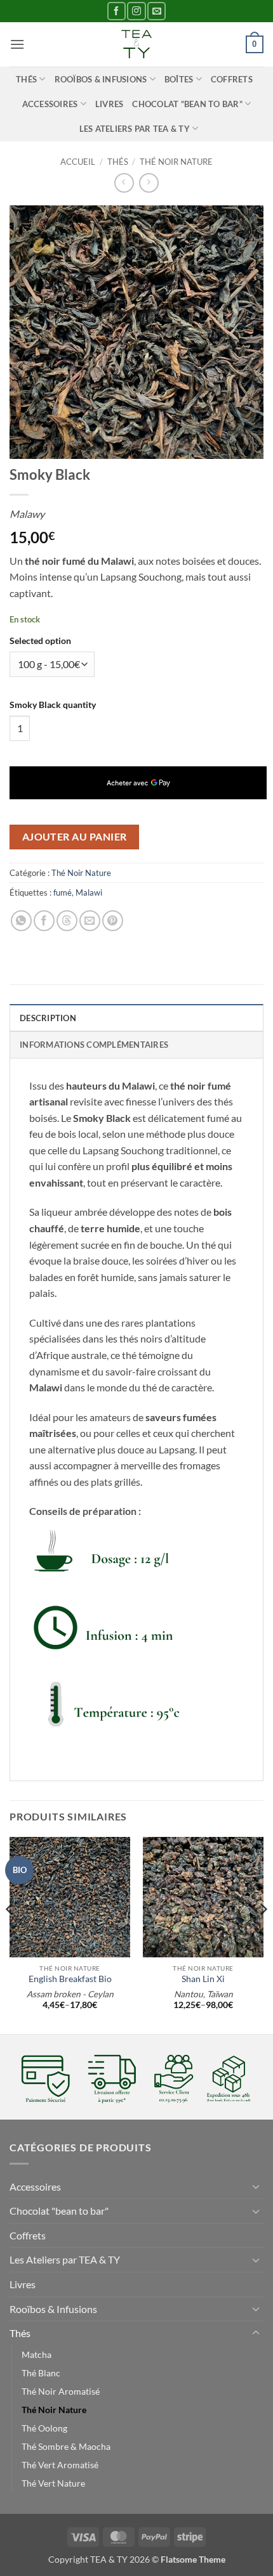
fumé (63, 892)
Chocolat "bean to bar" (59, 2211)
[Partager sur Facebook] (44, 921)
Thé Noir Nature (176, 162)
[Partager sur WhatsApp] (21, 921)
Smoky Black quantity (53, 705)
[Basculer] (256, 2186)
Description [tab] (48, 1018)
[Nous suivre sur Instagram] (136, 11)
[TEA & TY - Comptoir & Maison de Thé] (136, 44)
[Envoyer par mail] (90, 921)
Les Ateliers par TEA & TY (135, 129)
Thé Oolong (44, 2428)
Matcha (37, 2354)
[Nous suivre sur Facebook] (117, 11)
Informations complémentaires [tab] (94, 1045)
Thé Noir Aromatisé (61, 2391)
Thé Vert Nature (53, 2483)
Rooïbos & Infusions (101, 79)
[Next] (263, 1935)
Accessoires (50, 104)
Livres (110, 104)
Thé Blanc (41, 2373)
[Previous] (10, 1935)
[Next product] (124, 183)
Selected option (40, 641)
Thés (26, 79)
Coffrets (232, 79)
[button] (17, 44)
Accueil (78, 162)
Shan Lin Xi (203, 1979)
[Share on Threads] (67, 921)
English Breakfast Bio (70, 1979)
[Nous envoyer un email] (156, 11)
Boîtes (179, 79)
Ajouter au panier (75, 837)
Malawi (89, 892)
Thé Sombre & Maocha (66, 2446)
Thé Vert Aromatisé (60, 2465)
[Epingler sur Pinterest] (113, 921)
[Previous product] (149, 183)
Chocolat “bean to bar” (187, 104)
